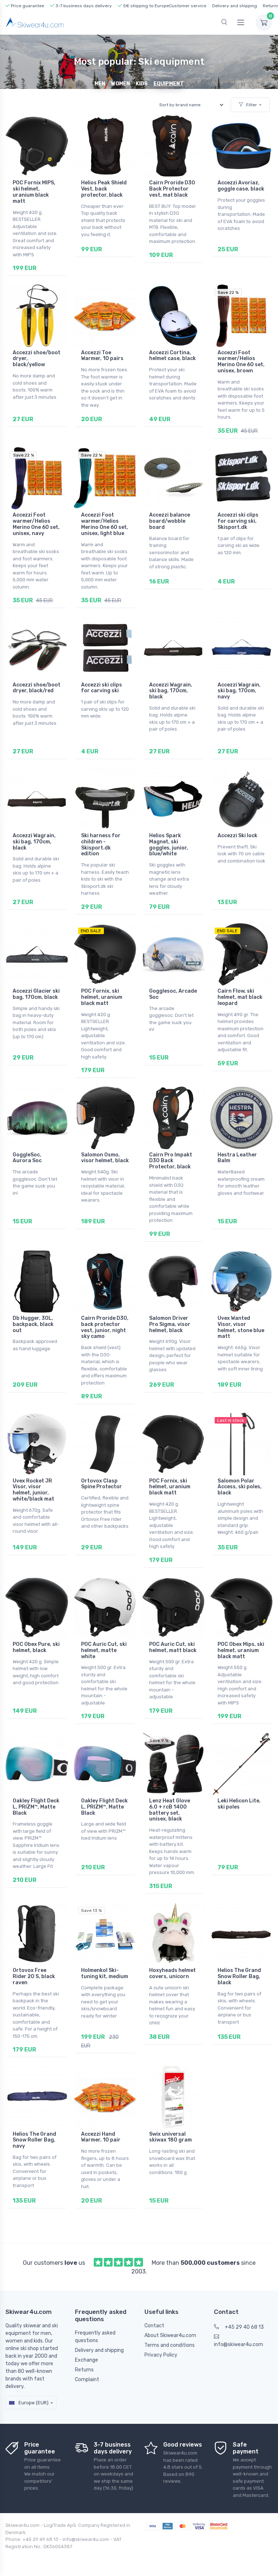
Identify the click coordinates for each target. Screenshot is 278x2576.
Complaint (87, 2380)
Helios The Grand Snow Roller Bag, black (239, 1976)
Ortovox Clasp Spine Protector (102, 1484)
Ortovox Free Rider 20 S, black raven (34, 1976)
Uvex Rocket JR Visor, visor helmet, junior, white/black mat (33, 1490)
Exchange (87, 2360)
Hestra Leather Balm (237, 1158)
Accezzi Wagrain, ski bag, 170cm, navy (239, 691)
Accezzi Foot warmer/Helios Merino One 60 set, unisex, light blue (105, 524)
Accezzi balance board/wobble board (170, 521)
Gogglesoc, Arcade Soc (173, 994)
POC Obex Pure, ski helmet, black (36, 1647)
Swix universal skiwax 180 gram (170, 2137)
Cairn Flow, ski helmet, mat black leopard (240, 997)
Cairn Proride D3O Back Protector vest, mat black (172, 189)
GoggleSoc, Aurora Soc (27, 1158)
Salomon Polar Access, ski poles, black (240, 1487)
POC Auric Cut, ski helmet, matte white (104, 1650)
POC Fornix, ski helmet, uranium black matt (102, 997)
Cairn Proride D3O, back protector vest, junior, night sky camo (105, 1327)
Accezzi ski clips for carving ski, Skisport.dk (238, 521)
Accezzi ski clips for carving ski (102, 688)
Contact (154, 2326)
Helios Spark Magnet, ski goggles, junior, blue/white (169, 845)
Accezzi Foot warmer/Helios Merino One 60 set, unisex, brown (241, 362)
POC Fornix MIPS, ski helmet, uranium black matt (34, 192)
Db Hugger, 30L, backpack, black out (33, 1324)
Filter (252, 105)
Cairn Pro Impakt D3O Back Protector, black (171, 1161)
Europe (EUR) (33, 2403)
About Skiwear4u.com (170, 2335)
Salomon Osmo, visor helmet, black (105, 1158)
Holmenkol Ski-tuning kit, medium (105, 1973)
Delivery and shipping (235, 6)
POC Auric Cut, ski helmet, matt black (173, 1647)
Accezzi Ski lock (237, 836)
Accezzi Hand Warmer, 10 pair (101, 2137)
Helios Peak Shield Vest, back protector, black (104, 189)
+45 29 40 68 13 (244, 2327)
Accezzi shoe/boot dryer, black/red (37, 688)
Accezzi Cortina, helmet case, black (172, 356)
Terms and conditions (170, 2345)
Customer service (188, 6)
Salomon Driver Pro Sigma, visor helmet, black (170, 1324)
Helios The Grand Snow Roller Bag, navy (34, 2140)
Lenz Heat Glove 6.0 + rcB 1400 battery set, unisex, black (170, 1810)
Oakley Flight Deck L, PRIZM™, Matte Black (36, 1807)
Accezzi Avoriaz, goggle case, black (241, 186)
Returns (84, 2370)
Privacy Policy (161, 2355)
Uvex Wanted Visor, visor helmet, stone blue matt (241, 1327)
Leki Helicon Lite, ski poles (239, 1804)
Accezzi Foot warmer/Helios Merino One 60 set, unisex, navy (36, 524)
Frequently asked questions (95, 2337)
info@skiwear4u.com (239, 2344)
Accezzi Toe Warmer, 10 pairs (102, 356)
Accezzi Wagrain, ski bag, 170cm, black (171, 691)
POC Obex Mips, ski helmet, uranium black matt (241, 1650)
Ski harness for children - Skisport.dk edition (101, 845)
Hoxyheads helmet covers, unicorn (172, 1973)
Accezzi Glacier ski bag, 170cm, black (36, 994)
